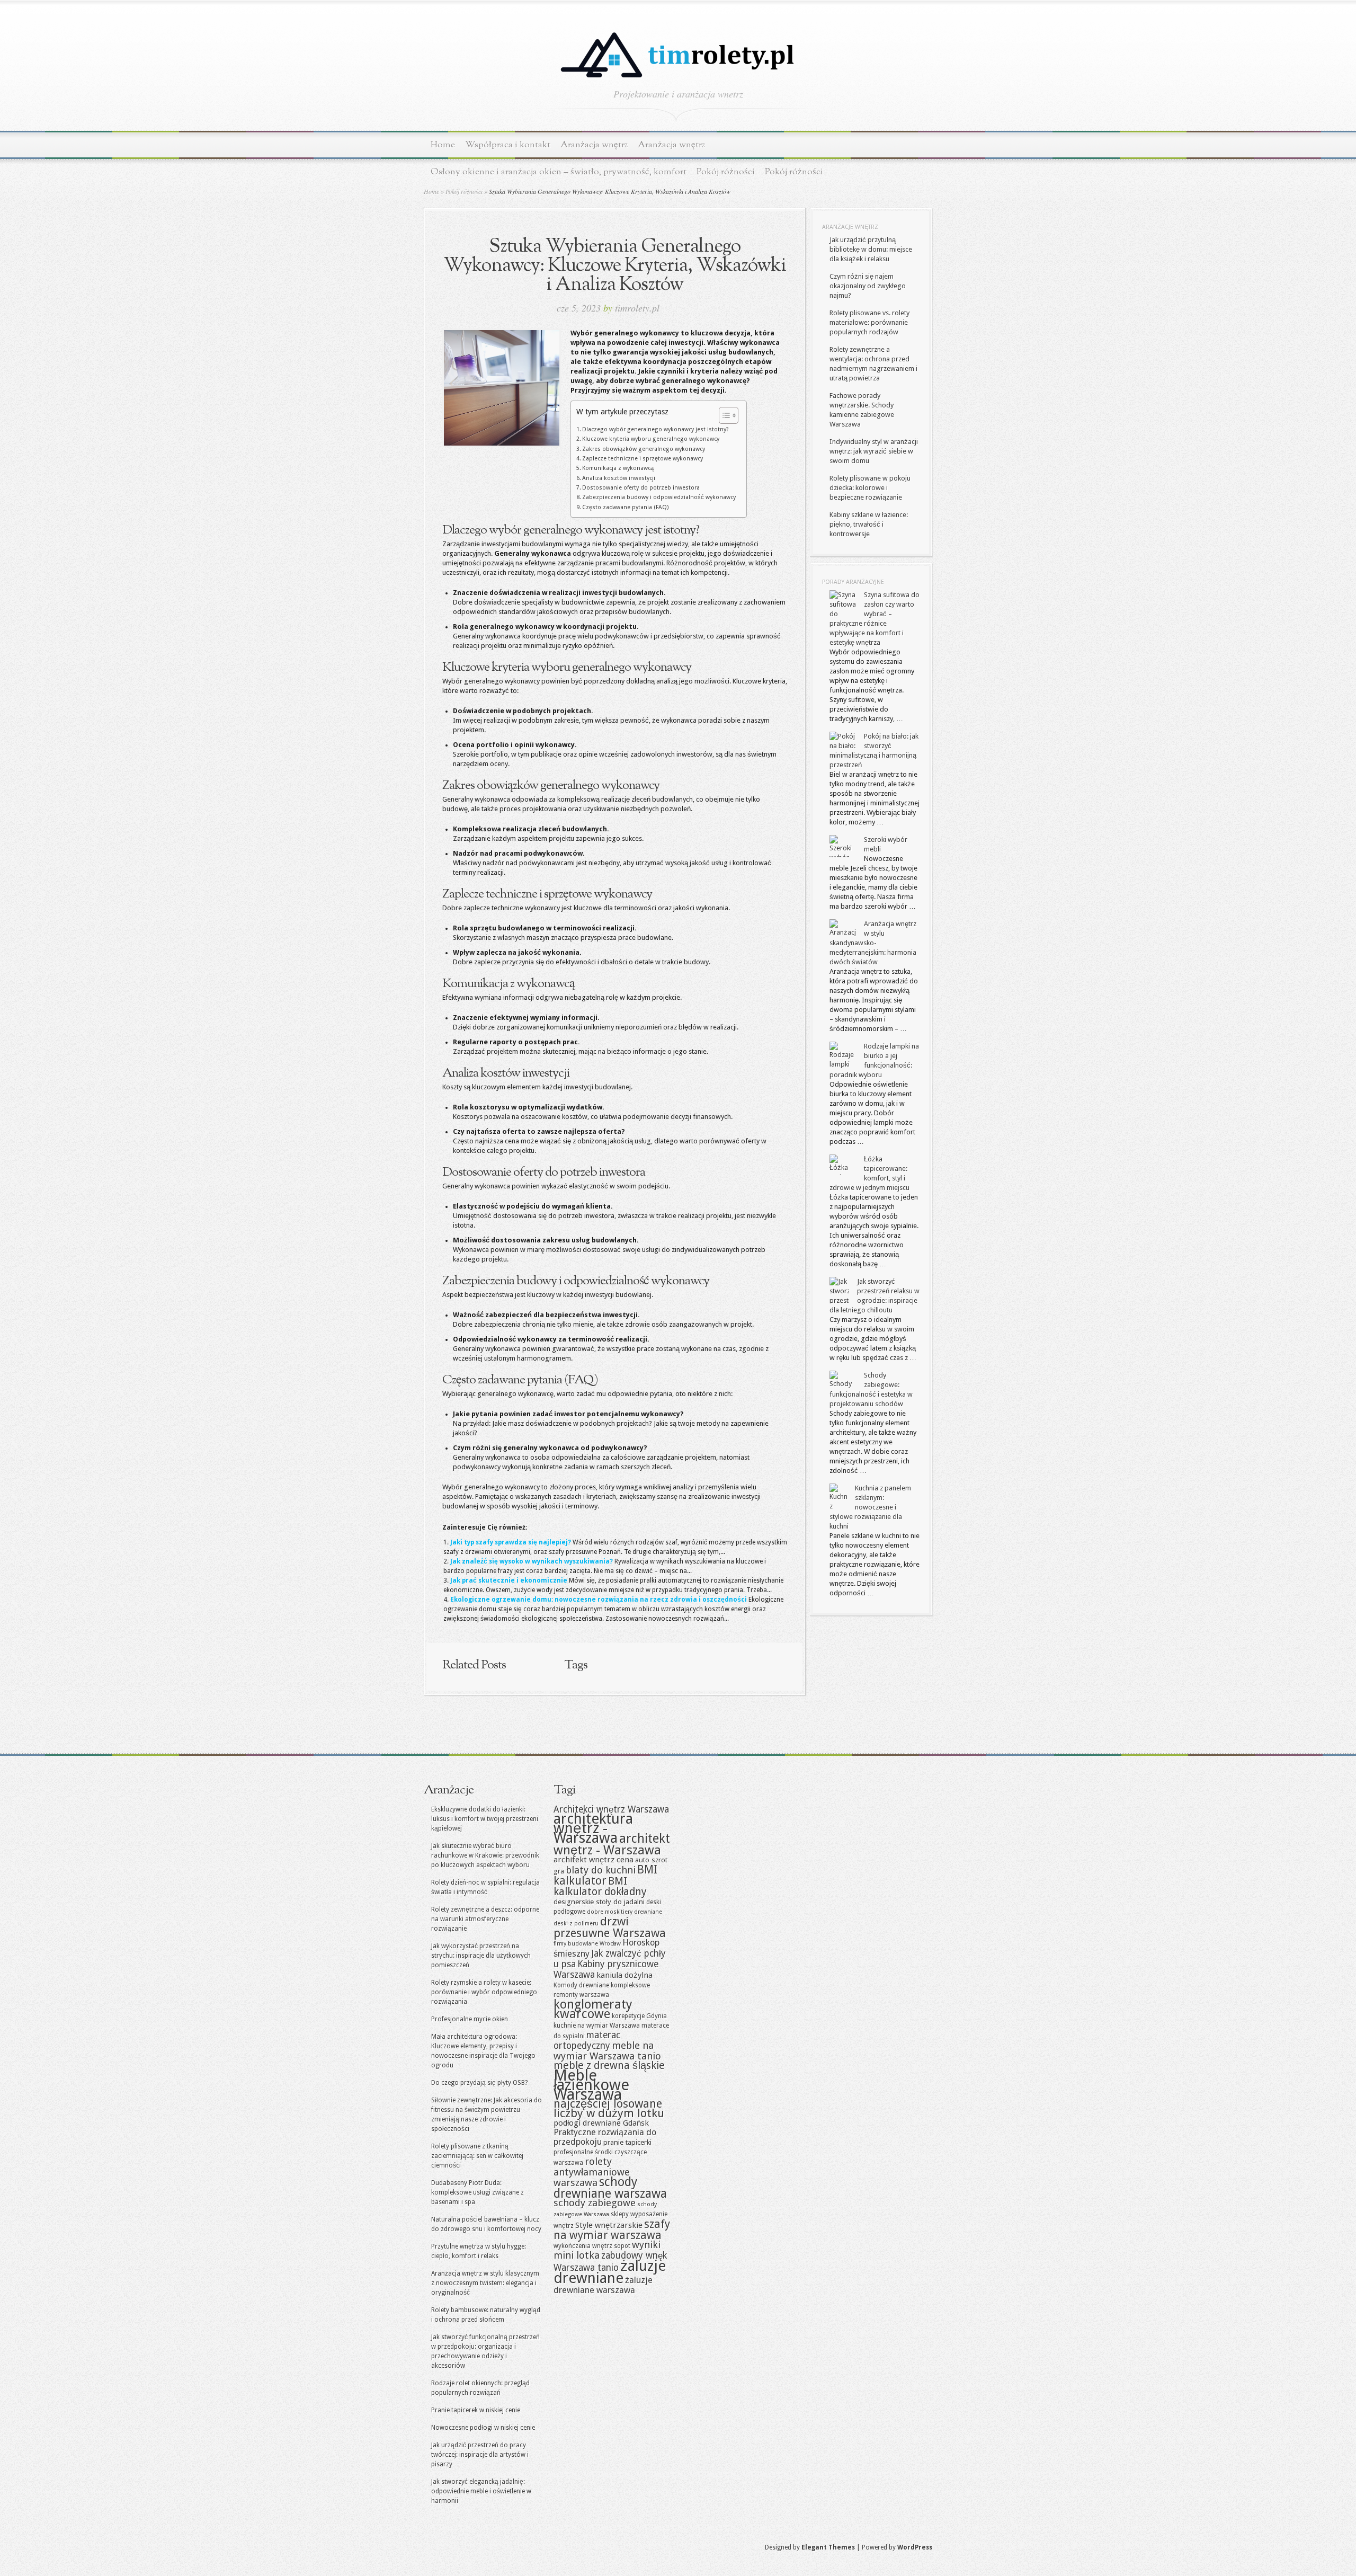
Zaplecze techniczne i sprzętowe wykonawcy (643, 459)
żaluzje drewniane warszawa (603, 2285)
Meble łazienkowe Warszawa (591, 2085)
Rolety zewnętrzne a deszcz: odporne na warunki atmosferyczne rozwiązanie (485, 1919)
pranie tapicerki (627, 2142)
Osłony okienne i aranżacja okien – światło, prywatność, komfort (559, 172)
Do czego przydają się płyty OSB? (479, 2083)
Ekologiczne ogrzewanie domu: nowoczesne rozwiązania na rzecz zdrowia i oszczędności (599, 1600)
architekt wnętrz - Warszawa (612, 1844)
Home (443, 145)
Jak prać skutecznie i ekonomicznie (509, 1580)
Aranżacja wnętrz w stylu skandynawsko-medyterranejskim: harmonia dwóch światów (873, 943)
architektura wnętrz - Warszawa (593, 1828)
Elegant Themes (828, 2547)
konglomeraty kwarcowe (593, 2009)
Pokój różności (726, 172)
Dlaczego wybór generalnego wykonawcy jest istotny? (655, 429)
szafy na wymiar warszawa (612, 2230)
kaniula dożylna (625, 1975)
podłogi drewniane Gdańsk (601, 2123)
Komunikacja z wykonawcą (618, 468)
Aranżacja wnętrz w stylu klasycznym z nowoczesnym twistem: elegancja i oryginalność (485, 2283)
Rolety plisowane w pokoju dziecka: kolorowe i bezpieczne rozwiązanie (870, 488)
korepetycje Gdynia (639, 2016)
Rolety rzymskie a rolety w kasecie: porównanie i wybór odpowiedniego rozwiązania (484, 1992)
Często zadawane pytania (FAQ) (626, 507)
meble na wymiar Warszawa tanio (607, 2051)
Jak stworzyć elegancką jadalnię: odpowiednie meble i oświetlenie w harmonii (481, 2491)
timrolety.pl (637, 308)
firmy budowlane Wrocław (587, 1944)
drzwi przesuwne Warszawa (610, 1927)
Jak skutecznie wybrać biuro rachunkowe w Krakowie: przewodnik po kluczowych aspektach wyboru (485, 1855)
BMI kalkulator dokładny (600, 1886)
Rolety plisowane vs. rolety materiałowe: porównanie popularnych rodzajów (869, 322)
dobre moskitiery (610, 1912)
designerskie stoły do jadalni (599, 1902)
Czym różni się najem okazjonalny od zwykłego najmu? (868, 286)
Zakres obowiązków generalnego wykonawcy (644, 449)
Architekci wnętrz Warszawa (611, 1809)
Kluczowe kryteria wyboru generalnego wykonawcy (651, 439)
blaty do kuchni (601, 1870)
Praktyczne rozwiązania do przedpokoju (605, 2137)
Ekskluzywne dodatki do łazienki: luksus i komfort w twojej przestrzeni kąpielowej (485, 1819)
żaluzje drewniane (610, 2272)
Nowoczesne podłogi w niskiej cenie (483, 2428)
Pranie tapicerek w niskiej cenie (476, 2410)
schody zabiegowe (595, 2203)
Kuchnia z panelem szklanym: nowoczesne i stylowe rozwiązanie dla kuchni (870, 1507)
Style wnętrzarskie (609, 2225)
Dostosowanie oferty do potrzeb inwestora (641, 488)
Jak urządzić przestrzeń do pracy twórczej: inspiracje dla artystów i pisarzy (480, 2455)
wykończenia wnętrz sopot (592, 2246)
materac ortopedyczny (587, 2040)
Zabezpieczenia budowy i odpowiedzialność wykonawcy (659, 497)
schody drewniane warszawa (610, 2188)
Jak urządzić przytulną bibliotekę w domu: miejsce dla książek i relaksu (871, 249)
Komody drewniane (581, 1985)
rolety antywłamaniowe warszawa (592, 2172)
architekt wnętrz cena (594, 1860)
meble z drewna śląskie (609, 2066)
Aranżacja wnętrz (594, 145)
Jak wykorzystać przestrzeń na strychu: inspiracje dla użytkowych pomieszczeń (481, 1956)
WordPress (915, 2547)
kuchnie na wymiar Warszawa (597, 2026)
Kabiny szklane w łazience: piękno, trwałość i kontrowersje (869, 524)
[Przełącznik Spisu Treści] (723, 415)
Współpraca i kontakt (508, 145)
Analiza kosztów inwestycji (619, 478)
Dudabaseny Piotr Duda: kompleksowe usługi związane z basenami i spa (478, 2192)
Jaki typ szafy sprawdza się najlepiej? (511, 1542)
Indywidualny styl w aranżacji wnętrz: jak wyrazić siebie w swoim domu (874, 451)
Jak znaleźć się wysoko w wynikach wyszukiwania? (532, 1561)
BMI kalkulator (605, 1875)
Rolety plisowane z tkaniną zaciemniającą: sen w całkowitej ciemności (477, 2156)
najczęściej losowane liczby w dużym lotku (609, 2108)
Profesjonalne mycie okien (470, 2019)
